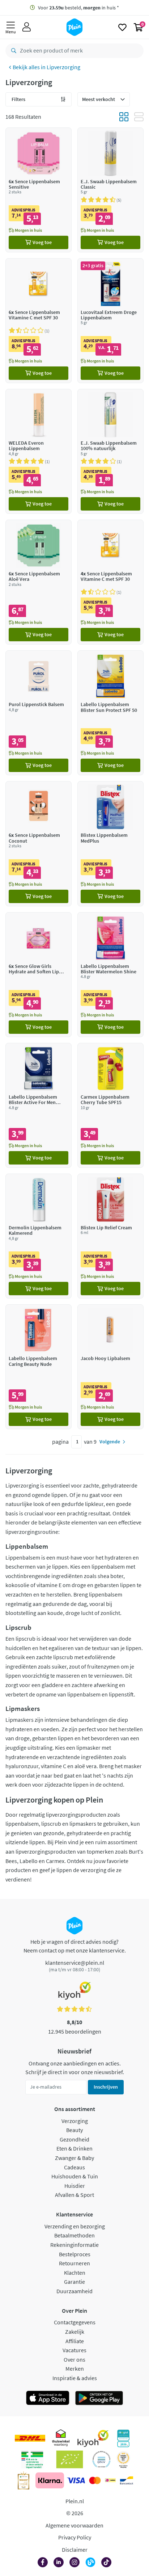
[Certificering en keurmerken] (70, 2459)
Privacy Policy (75, 2537)
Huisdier (75, 2186)
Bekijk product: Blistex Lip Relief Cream (110, 1236)
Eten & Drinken (74, 2148)
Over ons (74, 2359)
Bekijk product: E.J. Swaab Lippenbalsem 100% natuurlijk (110, 451)
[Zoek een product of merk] (12, 51)
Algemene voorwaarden (74, 2525)
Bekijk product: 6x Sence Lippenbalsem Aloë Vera (39, 582)
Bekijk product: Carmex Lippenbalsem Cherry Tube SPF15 (110, 1105)
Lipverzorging (63, 67)
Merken (75, 2369)
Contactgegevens (75, 2322)
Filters (18, 99)
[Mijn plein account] (27, 27)
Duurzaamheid (74, 2291)
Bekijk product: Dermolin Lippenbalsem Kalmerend (39, 1236)
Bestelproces (75, 2254)
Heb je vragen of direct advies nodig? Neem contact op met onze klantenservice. (75, 1946)
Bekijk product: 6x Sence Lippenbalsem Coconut (39, 844)
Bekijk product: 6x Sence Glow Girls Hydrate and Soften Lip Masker (39, 975)
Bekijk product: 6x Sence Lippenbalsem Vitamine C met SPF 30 (39, 321)
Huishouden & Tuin (75, 2176)
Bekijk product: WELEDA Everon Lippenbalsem (39, 451)
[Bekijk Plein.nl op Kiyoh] (93, 2438)
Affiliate (75, 2341)
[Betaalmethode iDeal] (110, 2480)
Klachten (75, 2273)
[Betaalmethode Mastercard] (95, 2480)
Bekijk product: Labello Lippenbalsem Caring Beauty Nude (39, 1367)
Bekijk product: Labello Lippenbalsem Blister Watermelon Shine (110, 975)
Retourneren (74, 2263)
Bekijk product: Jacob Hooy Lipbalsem (110, 1367)
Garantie (74, 2282)
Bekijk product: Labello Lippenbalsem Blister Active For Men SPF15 (39, 1105)
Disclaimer (75, 2550)
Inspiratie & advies (75, 2378)
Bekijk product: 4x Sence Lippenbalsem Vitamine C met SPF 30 (110, 582)
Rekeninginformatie (74, 2245)
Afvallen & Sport (74, 2195)
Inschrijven (106, 2087)
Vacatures (74, 2350)
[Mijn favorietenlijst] (122, 27)
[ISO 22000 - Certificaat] (101, 2459)
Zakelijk (75, 2332)
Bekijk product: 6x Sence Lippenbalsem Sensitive (39, 190)
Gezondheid (74, 2139)
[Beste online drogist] (123, 2459)
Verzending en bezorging (75, 2226)
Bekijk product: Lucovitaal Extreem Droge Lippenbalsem (110, 321)
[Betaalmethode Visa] (76, 2480)
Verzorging (75, 2121)
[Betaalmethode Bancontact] (127, 2480)
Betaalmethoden (74, 2235)
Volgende (110, 1442)
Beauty (74, 2130)
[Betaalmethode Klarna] (50, 2480)
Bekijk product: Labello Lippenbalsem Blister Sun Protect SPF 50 (110, 713)
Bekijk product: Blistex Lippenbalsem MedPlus (110, 844)
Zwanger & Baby (74, 2158)
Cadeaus (74, 2167)
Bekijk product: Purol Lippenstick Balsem (39, 713)
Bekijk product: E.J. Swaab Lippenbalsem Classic (110, 190)
